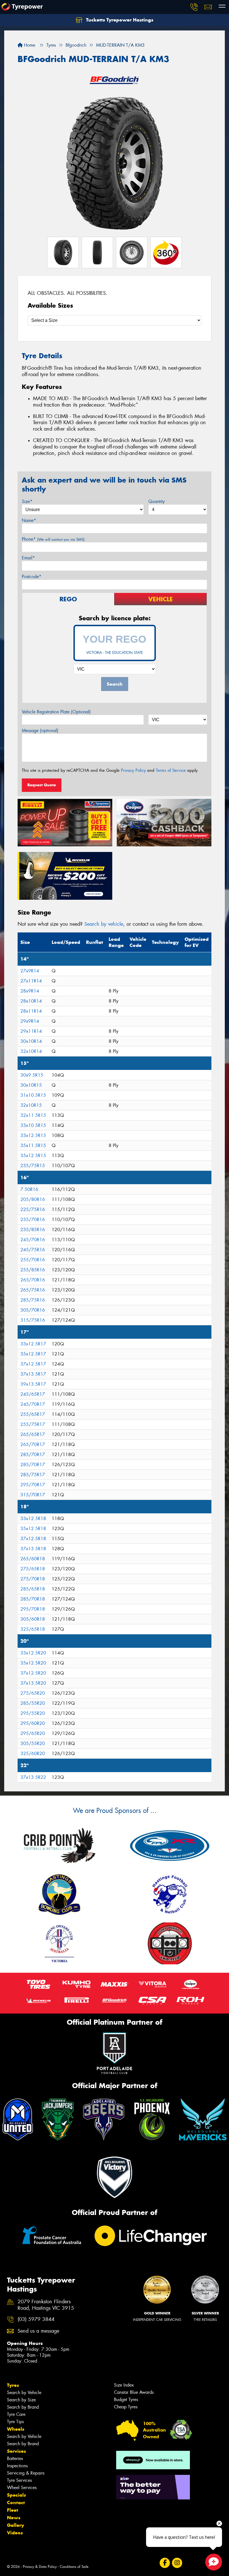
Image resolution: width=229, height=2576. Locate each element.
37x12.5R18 (33, 1539)
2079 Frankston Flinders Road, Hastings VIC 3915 (46, 2305)
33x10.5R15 (33, 1125)
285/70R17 (33, 1455)
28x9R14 (30, 991)
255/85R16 (33, 1270)
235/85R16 (33, 1230)
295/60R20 (33, 1723)
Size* (27, 501)
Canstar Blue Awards (134, 2392)
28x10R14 (31, 1001)
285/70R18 (33, 1599)
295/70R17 (33, 1485)
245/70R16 (33, 1240)
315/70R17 (33, 1495)
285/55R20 (33, 1703)
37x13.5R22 (33, 1777)
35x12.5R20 (33, 1663)
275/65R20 (33, 1693)
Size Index (124, 2385)
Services (16, 2451)
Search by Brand (23, 2407)
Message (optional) (40, 731)
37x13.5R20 (33, 1683)
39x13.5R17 (33, 1384)
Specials (16, 2495)
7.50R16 (29, 1189)
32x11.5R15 (33, 1115)
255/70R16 (33, 1260)
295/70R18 (33, 1609)
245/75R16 (33, 1250)
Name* (29, 520)
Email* (28, 558)
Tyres (13, 2385)
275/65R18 (33, 1569)
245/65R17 (33, 1394)
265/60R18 (33, 1559)
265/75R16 (33, 1290)
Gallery (15, 2525)
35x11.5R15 (33, 1145)
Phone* (53, 539)
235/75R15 (33, 1166)
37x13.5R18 (33, 1549)
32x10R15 (31, 1105)
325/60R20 (33, 1754)
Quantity (157, 501)
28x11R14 (31, 1011)
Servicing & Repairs (26, 2473)
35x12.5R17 (33, 1354)
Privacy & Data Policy (40, 2567)
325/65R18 (33, 1629)
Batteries (15, 2459)
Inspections (17, 2466)
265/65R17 (33, 1434)
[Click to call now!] (194, 7)
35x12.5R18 (33, 1529)
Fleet (13, 2510)
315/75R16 (33, 1320)
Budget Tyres (126, 2400)
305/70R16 (33, 1310)
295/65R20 (33, 1733)
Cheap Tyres (126, 2407)
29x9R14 (30, 1021)
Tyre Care (16, 2414)
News (14, 2518)
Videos (15, 2533)
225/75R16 (33, 1209)
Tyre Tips (15, 2422)
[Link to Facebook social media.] (165, 2563)
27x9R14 (30, 971)
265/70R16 (33, 1280)
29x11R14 (31, 1031)
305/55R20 (33, 1743)
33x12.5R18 (33, 1519)
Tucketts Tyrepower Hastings (119, 20)
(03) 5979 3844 (36, 2319)
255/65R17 (33, 1414)
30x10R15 (31, 1085)
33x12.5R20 (33, 1653)
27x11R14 (31, 981)
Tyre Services (19, 2480)
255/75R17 (33, 1424)
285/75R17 (33, 1475)
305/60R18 (33, 1619)
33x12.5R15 (33, 1135)
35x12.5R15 (33, 1156)
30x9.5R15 (32, 1075)
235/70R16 (33, 1220)
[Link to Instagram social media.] (177, 2563)
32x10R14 (31, 1051)
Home (29, 45)
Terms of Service (171, 770)
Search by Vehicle (24, 2393)
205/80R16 (33, 1199)
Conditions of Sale (74, 2567)
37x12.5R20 (33, 1673)
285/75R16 (33, 1300)
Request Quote (42, 785)
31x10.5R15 (33, 1095)
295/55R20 (33, 1713)
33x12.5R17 (33, 1344)
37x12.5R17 (33, 1364)
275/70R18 (33, 1579)
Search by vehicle (104, 924)
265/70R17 (33, 1444)
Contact (16, 2503)
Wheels (16, 2429)
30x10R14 (31, 1041)
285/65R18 (33, 1589)
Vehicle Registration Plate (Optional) (56, 712)
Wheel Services (22, 2488)
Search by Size (21, 2400)
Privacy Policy (133, 770)
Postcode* (32, 577)
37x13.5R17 (33, 1374)
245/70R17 (33, 1404)
